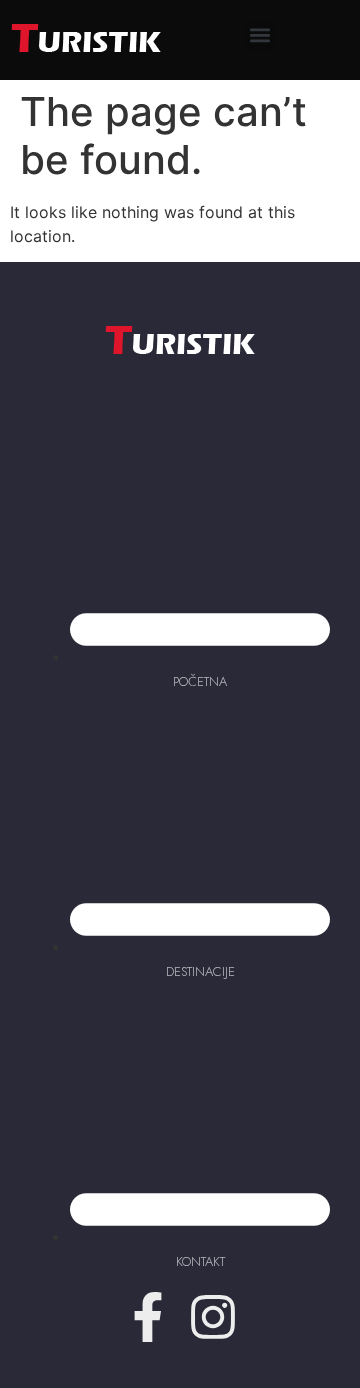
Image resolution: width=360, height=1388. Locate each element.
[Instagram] (213, 1317)
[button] (259, 35)
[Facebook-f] (148, 1317)
